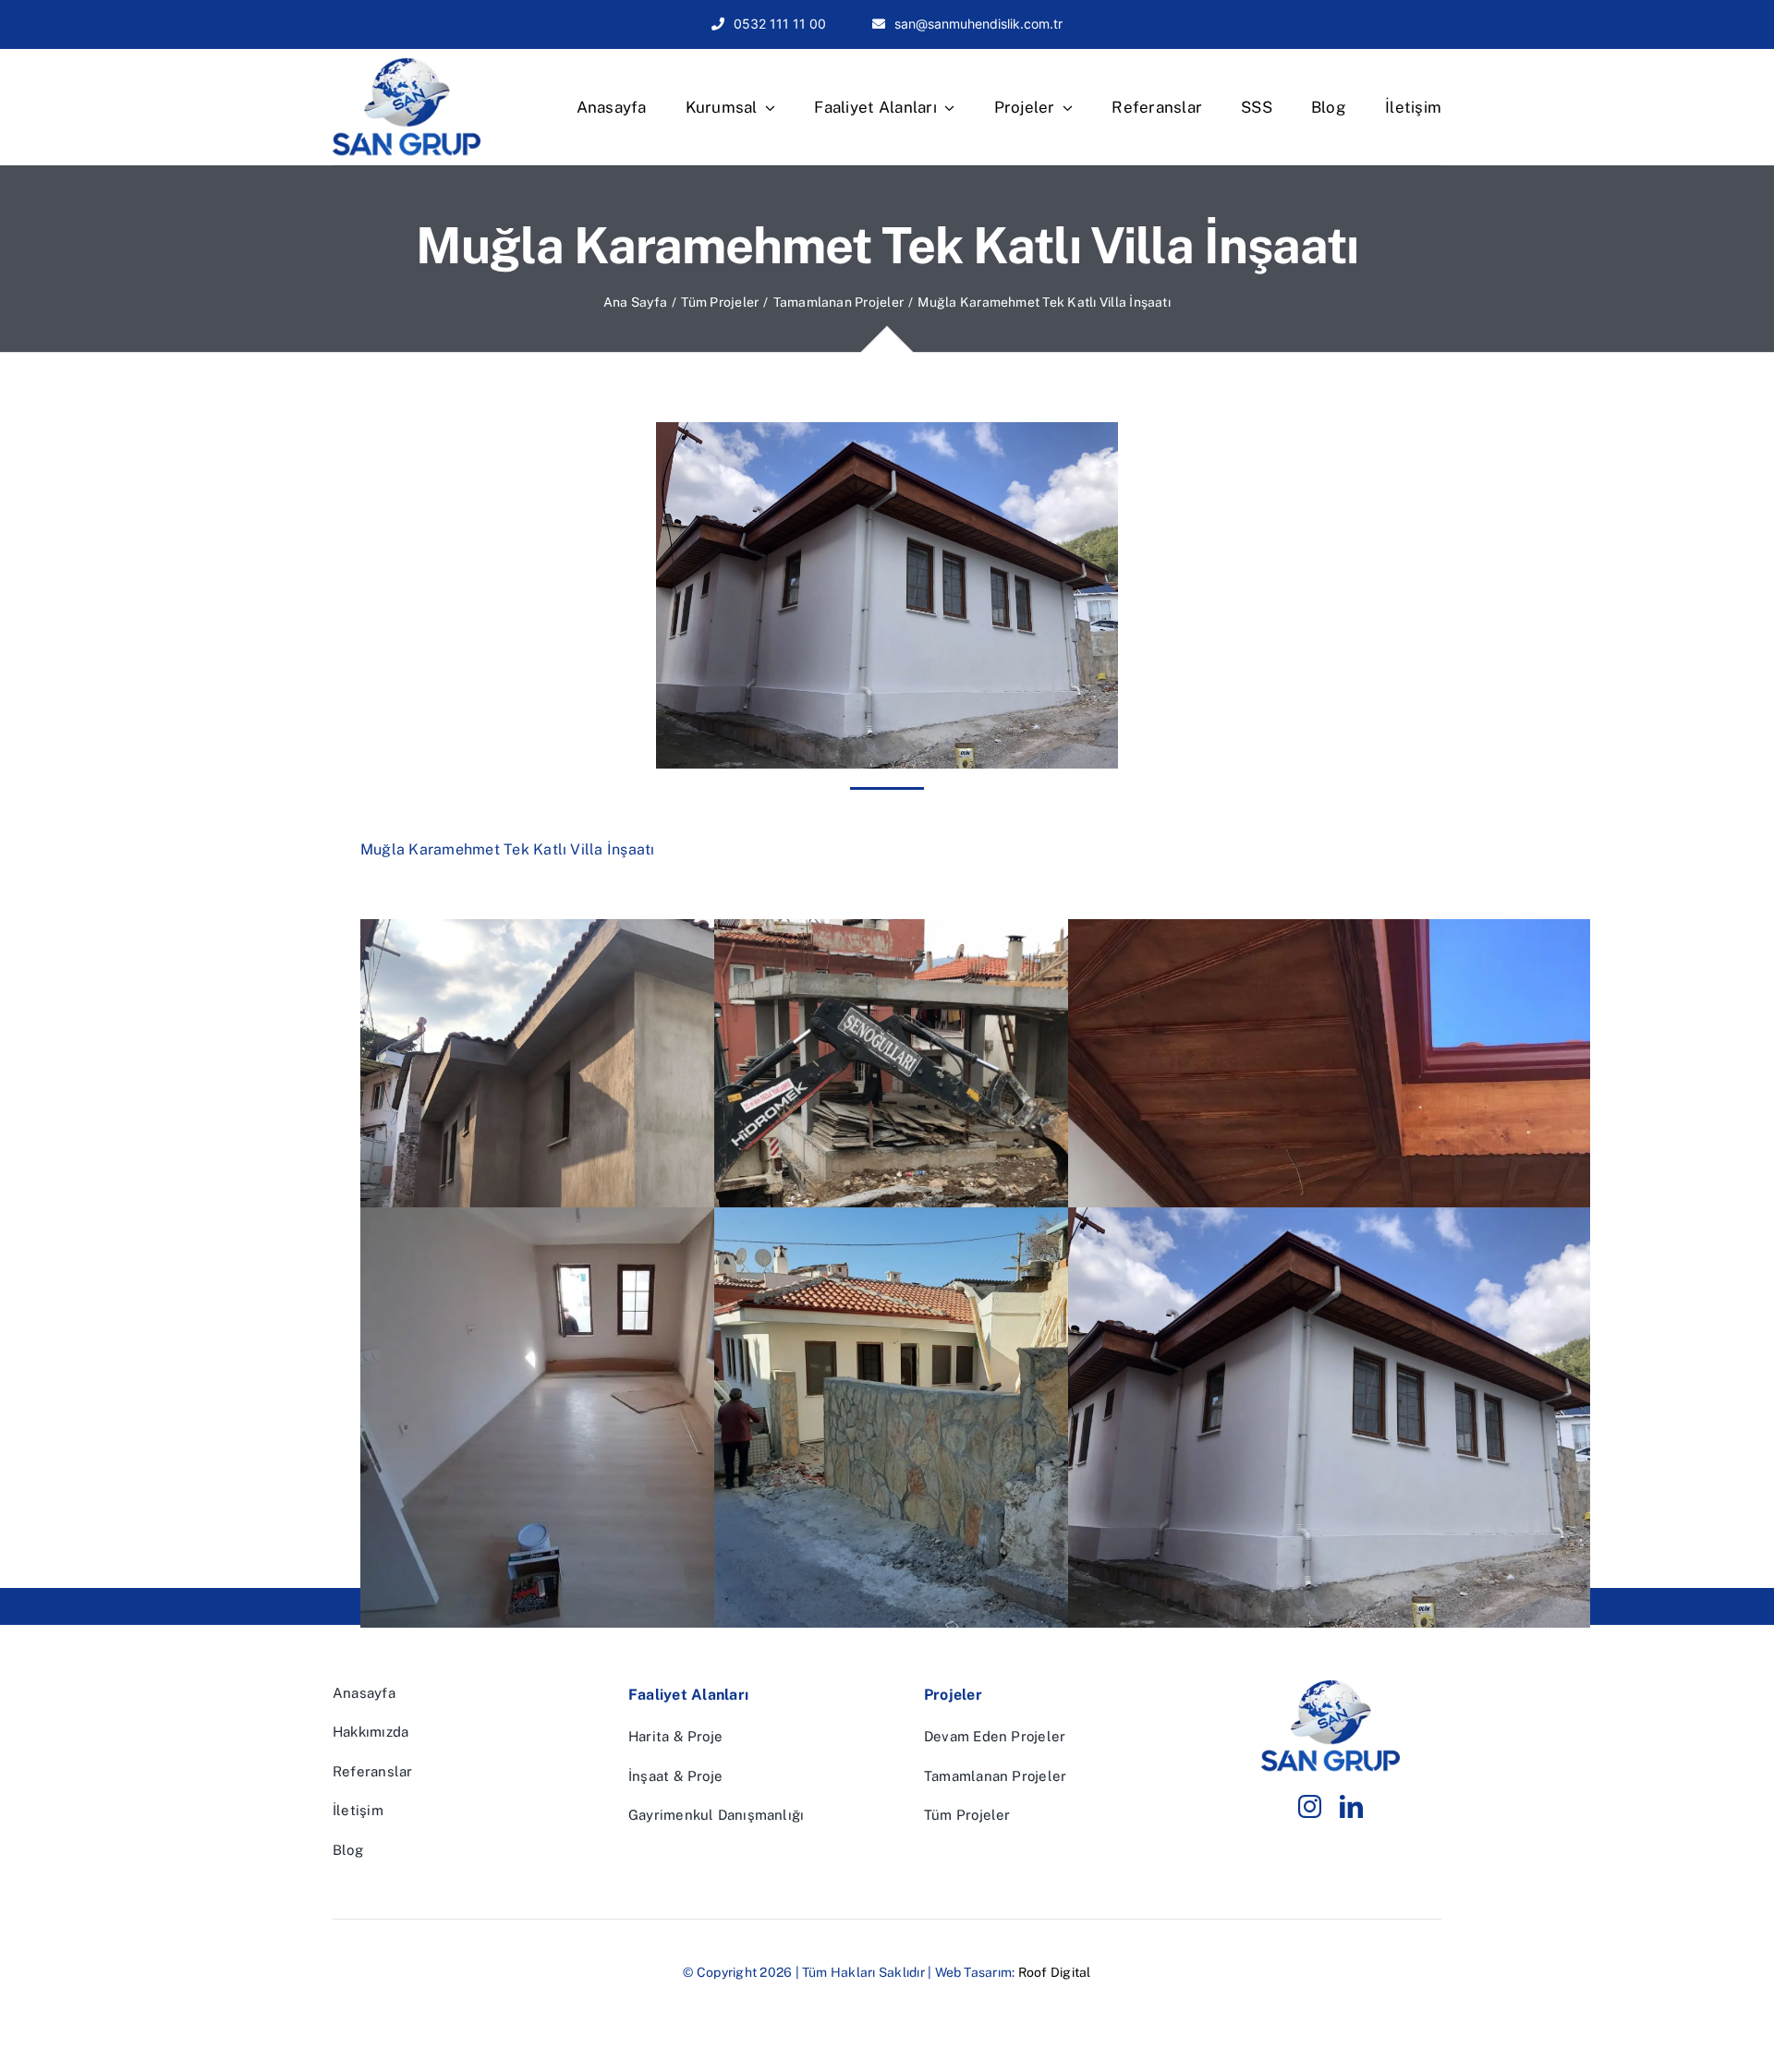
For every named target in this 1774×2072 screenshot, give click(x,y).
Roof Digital (1055, 1972)
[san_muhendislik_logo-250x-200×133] (407, 65)
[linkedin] (1351, 1806)
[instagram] (1310, 1806)
